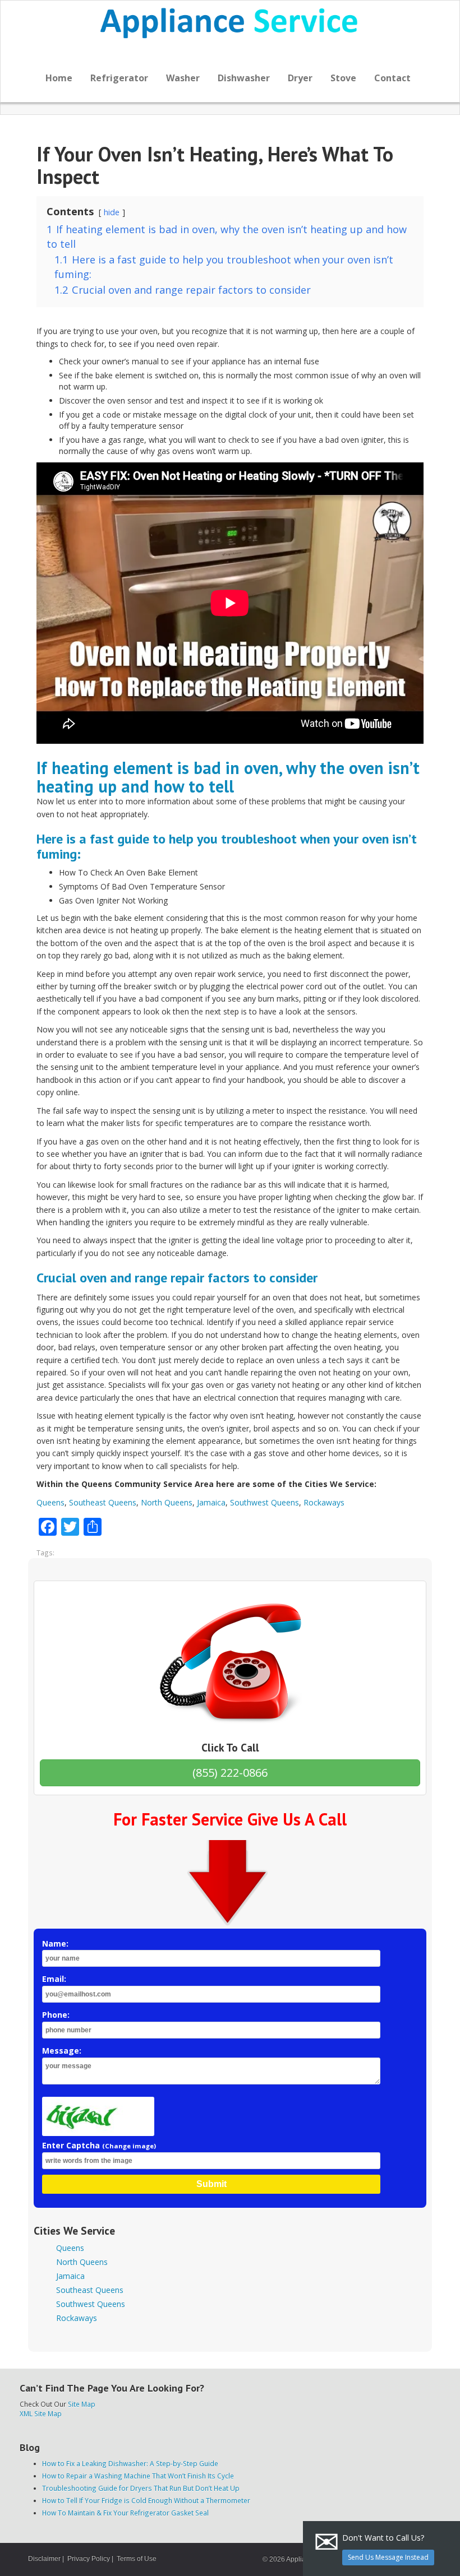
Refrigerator (119, 78)
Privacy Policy (89, 2559)
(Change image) (129, 2146)
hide (112, 212)
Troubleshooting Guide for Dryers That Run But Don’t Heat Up (141, 2488)
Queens (50, 1502)
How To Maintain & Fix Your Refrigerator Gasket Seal (125, 2513)
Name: (55, 1943)
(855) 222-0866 (230, 1773)
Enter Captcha (99, 2145)
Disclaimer (44, 2559)
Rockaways (324, 1502)
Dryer (300, 78)
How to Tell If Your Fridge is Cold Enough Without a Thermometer (146, 2500)
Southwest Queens (264, 1502)
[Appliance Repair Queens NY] (230, 23)
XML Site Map (41, 2413)
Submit (211, 2184)
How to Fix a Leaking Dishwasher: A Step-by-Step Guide (130, 2463)
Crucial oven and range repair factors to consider (177, 1278)
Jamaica (211, 1502)
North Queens (167, 1502)
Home (59, 78)
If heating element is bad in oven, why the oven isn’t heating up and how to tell (228, 777)
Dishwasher (244, 78)
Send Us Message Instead (388, 2557)
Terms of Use (137, 2559)
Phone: (56, 2015)
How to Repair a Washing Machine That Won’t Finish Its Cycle (138, 2476)
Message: (62, 2051)
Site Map (82, 2404)
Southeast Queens (103, 1502)
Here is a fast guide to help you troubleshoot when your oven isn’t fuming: (227, 846)
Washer (183, 78)
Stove (343, 78)
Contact (392, 78)
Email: (54, 1979)
